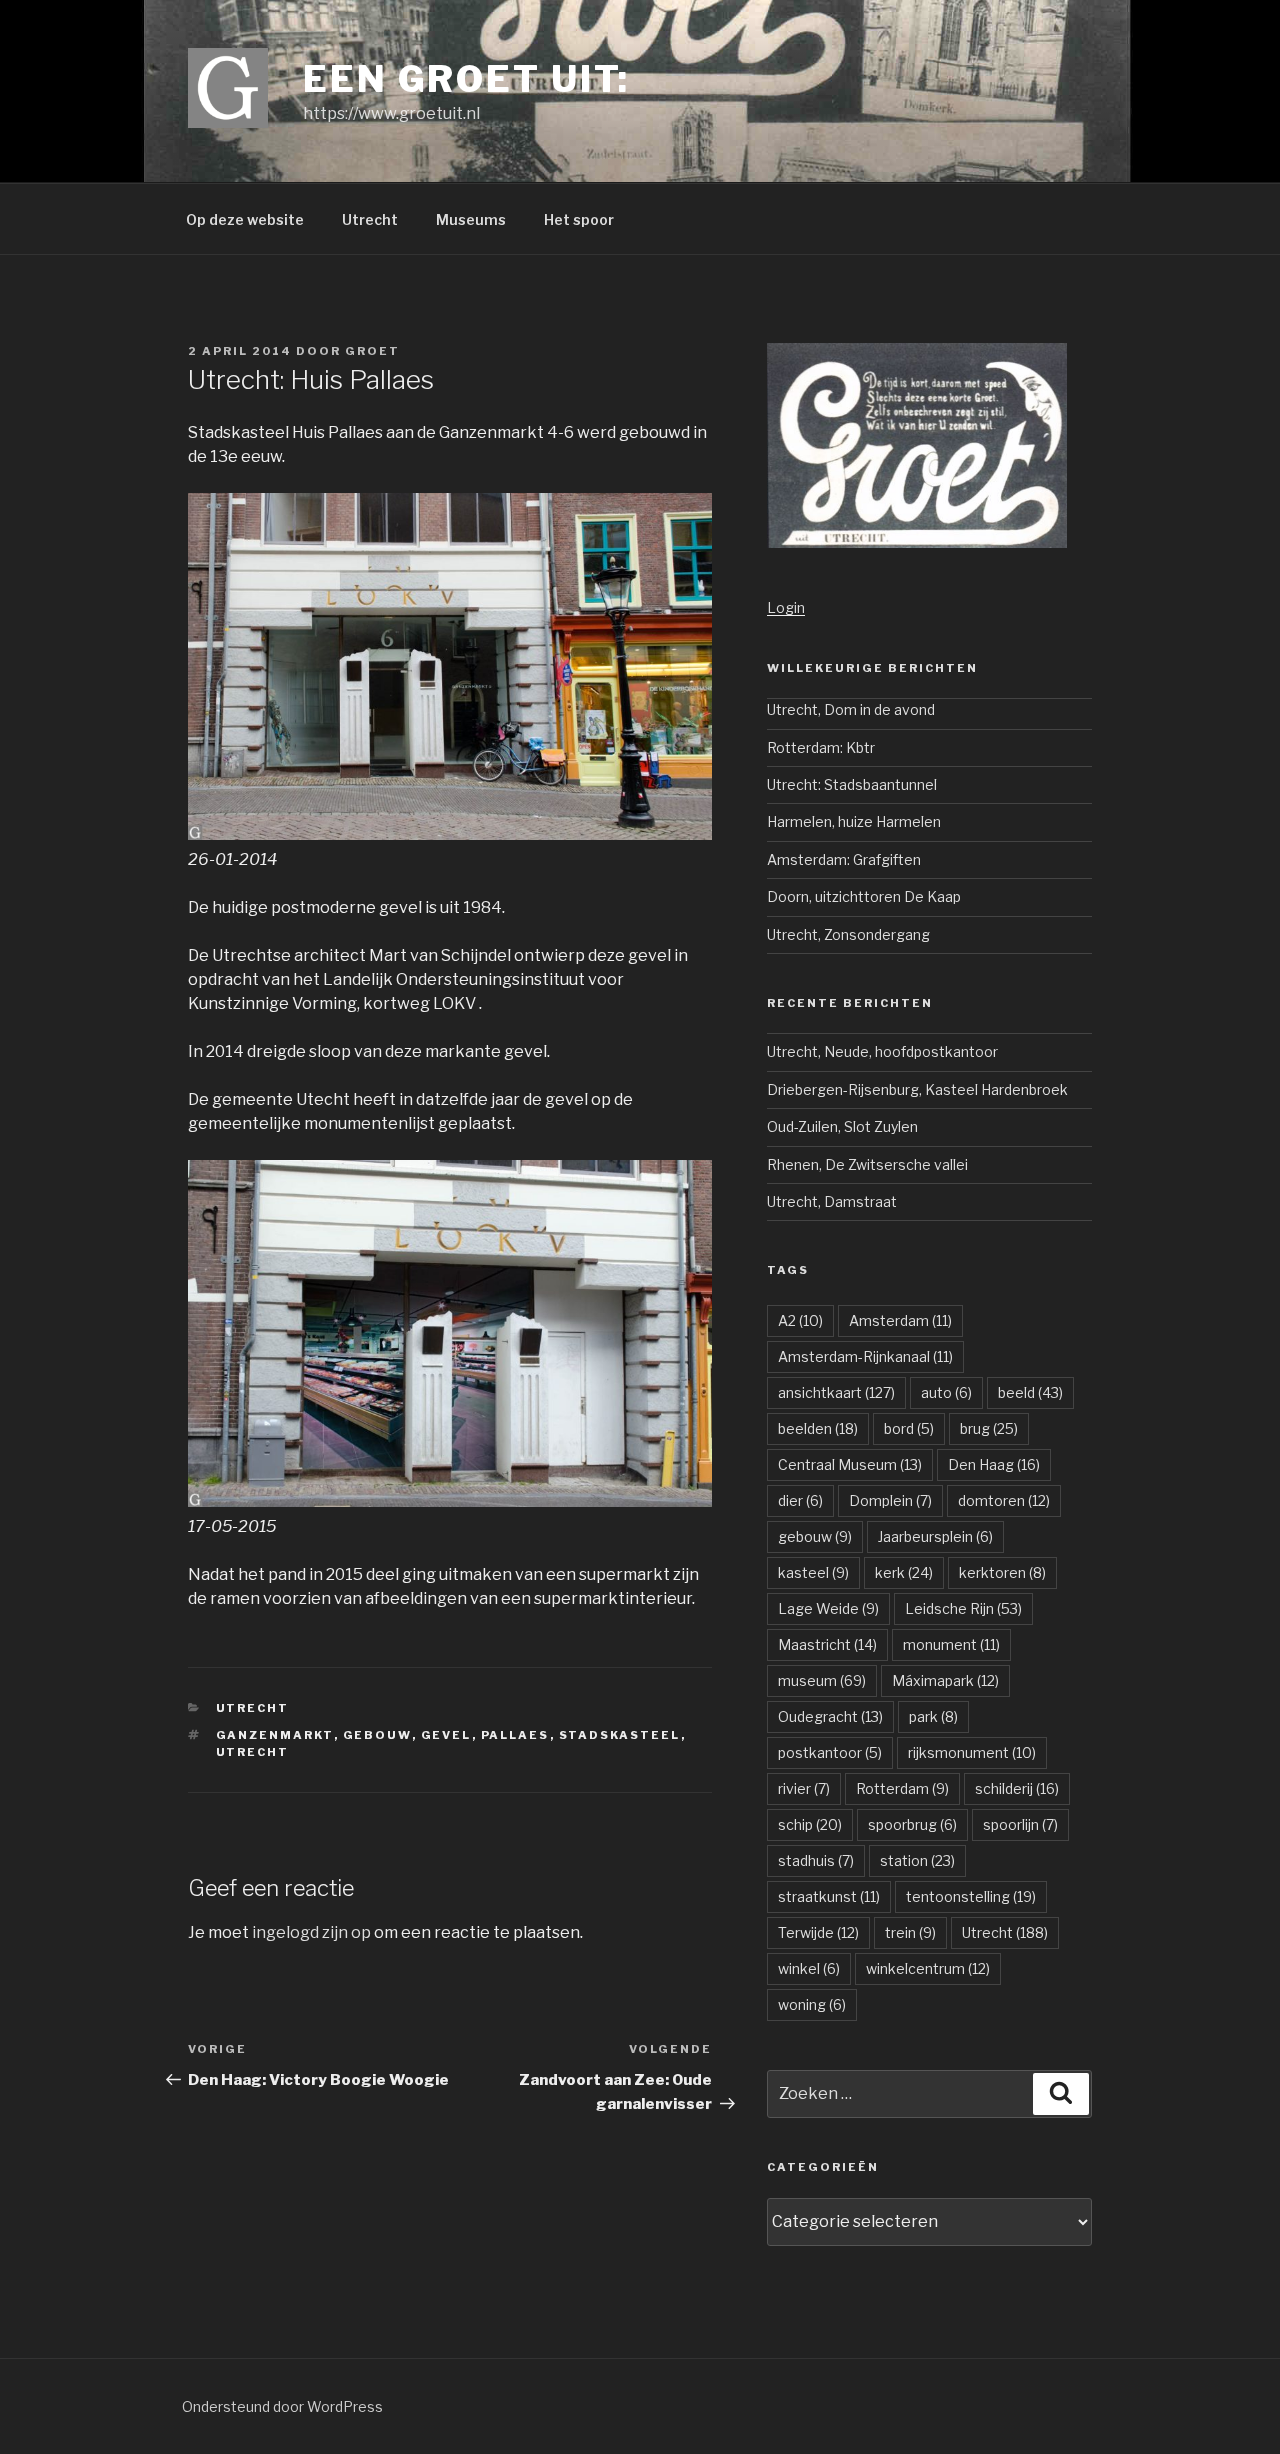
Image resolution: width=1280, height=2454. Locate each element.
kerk (904, 1572)
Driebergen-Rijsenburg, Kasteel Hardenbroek (917, 1089)
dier (800, 1500)
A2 (800, 1320)
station (917, 1860)
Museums (471, 219)
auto (946, 1392)
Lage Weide (828, 1608)
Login (786, 607)
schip (810, 1824)
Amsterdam (900, 1320)
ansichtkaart (836, 1392)
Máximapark (945, 1680)
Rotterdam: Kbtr (821, 747)
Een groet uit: (466, 79)
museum (822, 1680)
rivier (804, 1788)
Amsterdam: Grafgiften (844, 859)
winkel (809, 1968)
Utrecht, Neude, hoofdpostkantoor (882, 1051)
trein (910, 1932)
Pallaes (515, 1735)
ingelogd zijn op (311, 1932)
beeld (1030, 1392)
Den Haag (994, 1464)
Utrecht (370, 219)
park (933, 1716)
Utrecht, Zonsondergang (848, 934)
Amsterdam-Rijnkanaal (865, 1356)
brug (989, 1428)
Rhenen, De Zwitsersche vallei (867, 1164)
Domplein (890, 1500)
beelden (818, 1428)
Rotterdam (902, 1788)
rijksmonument (972, 1752)
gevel (446, 1735)
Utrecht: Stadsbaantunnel (852, 784)
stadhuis (816, 1860)
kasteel (813, 1572)
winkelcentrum (928, 1968)
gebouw (377, 1735)
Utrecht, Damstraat (832, 1201)
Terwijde (818, 1932)
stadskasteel (620, 1735)
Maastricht (827, 1644)
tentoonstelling (971, 1896)
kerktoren (1002, 1572)
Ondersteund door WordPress (282, 2406)
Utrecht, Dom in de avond (851, 709)
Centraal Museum (850, 1464)
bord (909, 1428)
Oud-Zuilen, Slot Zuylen (842, 1126)
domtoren (1004, 1500)
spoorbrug (912, 1824)
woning (812, 2004)
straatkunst (829, 1896)
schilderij (1017, 1788)
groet (372, 351)
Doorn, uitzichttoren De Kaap (864, 896)
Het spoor (579, 219)
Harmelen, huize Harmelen (854, 821)
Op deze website (245, 219)
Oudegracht (830, 1716)
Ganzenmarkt (275, 1735)
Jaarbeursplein (935, 1536)
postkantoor (830, 1752)
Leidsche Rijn (963, 1608)
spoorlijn (1020, 1824)
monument (951, 1644)
